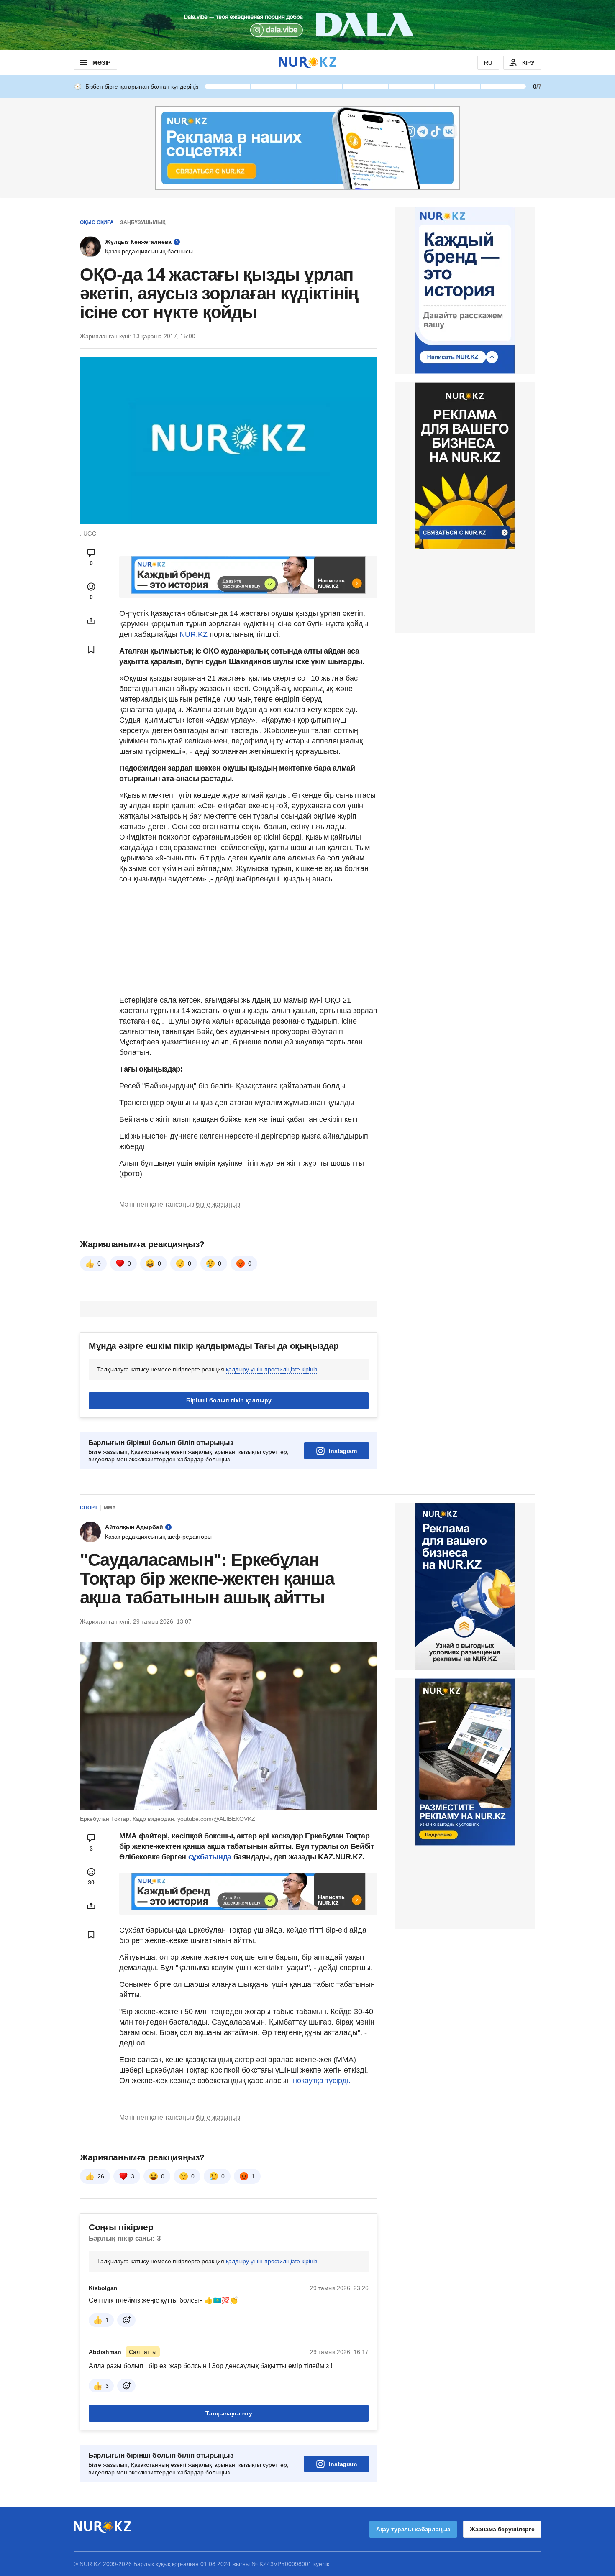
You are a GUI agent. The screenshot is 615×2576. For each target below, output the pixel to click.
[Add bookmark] (91, 649)
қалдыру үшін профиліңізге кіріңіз (272, 1369)
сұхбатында (211, 1857)
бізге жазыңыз (218, 1204)
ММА (110, 1508)
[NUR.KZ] (307, 63)
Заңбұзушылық (143, 222)
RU (488, 63)
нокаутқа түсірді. (322, 2081)
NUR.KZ (193, 634)
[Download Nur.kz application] (307, 25)
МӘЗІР (101, 63)
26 (101, 2176)
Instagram (343, 1451)
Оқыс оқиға (97, 222)
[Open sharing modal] (91, 620)
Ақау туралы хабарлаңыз (413, 2529)
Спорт (89, 1508)
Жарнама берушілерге (502, 2529)
